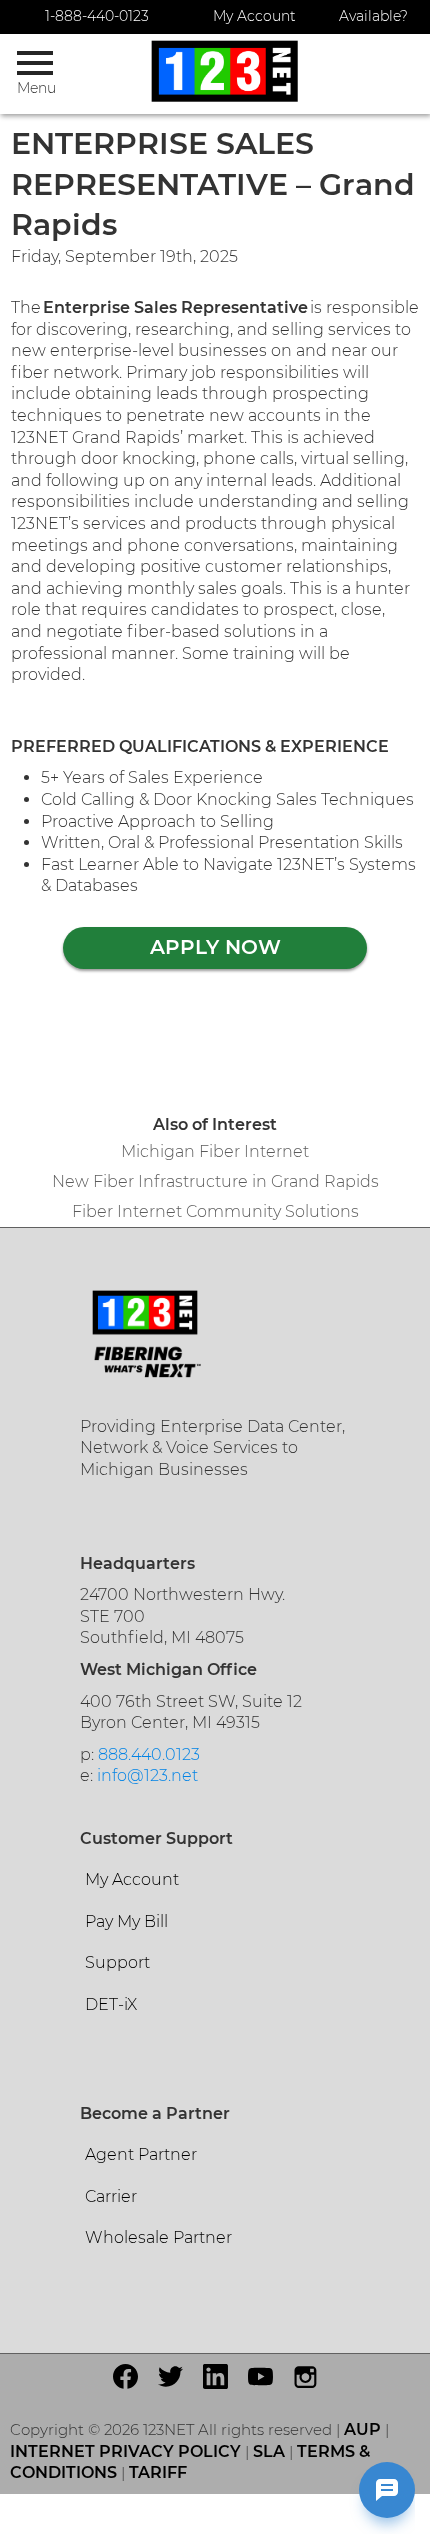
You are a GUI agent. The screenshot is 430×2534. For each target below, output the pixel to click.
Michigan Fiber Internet (215, 1151)
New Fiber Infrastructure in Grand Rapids (215, 1181)
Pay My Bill (126, 1921)
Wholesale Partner (158, 2237)
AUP (362, 2429)
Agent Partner (141, 2154)
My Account (254, 16)
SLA (269, 2451)
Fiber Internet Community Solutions (215, 1211)
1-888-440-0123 (97, 16)
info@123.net (147, 1775)
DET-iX (111, 2004)
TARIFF (158, 2472)
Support (117, 1962)
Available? (373, 16)
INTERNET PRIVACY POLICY (125, 2451)
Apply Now (215, 947)
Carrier (111, 2196)
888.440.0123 (149, 1754)
